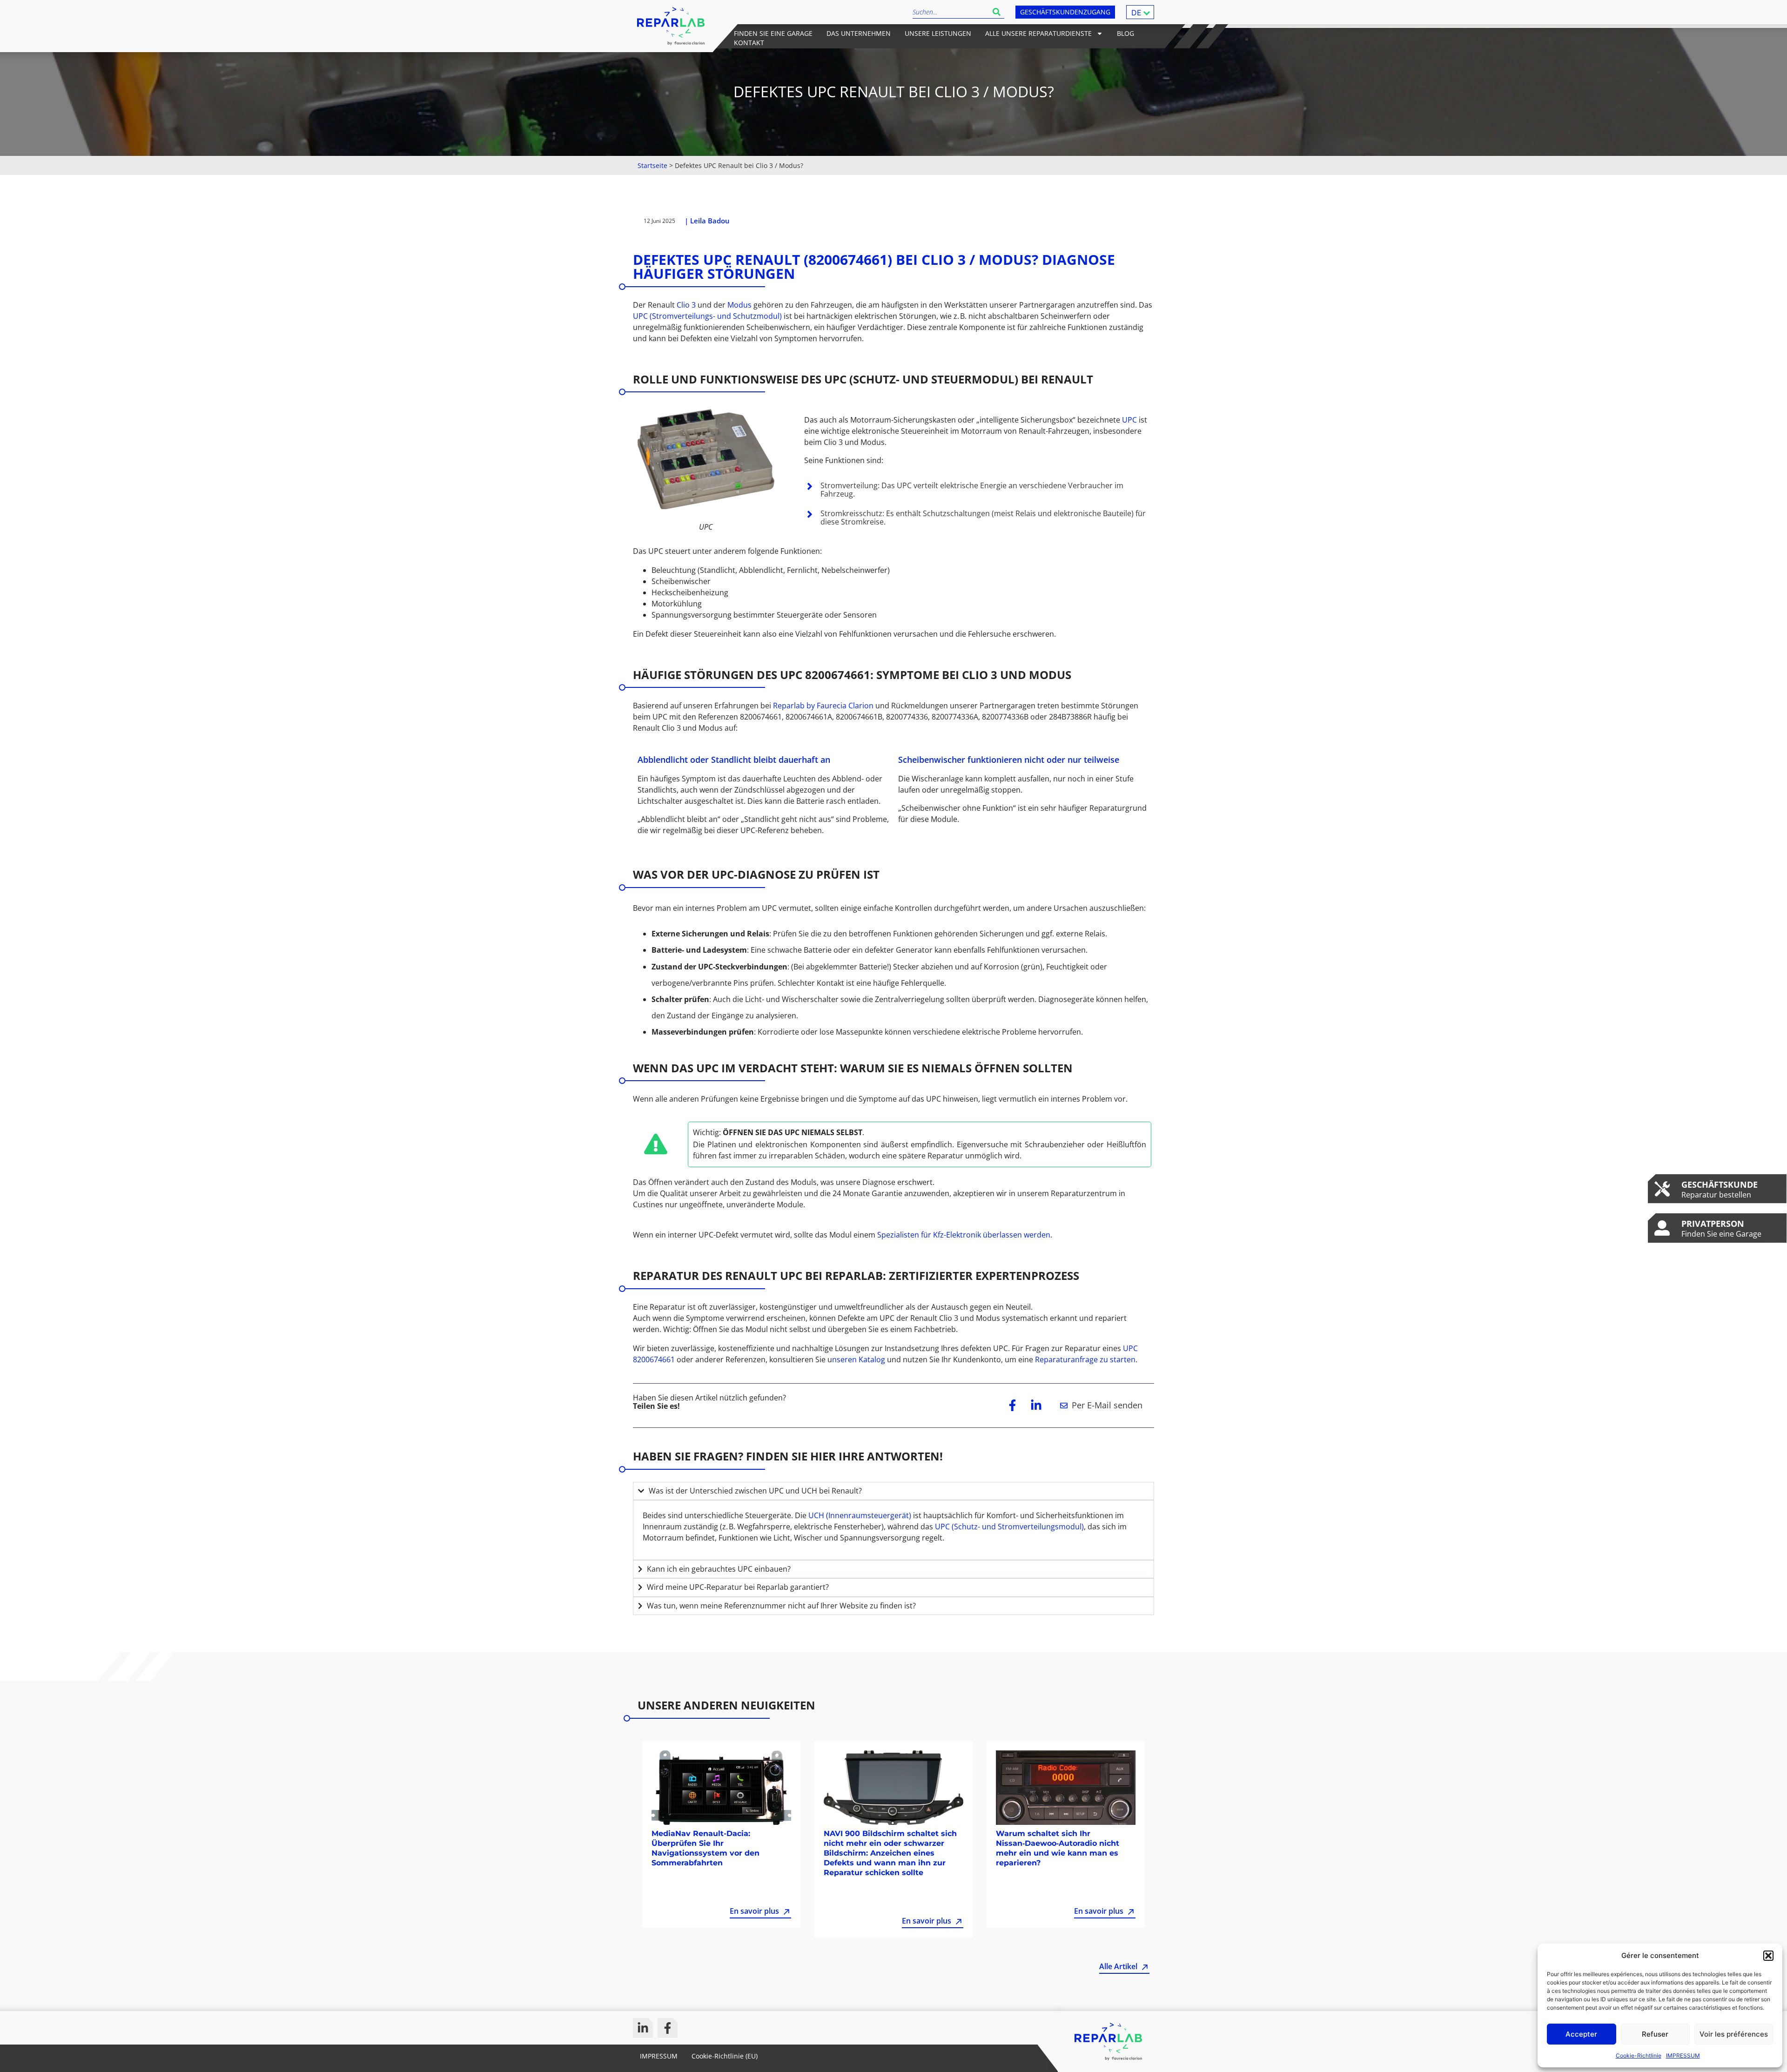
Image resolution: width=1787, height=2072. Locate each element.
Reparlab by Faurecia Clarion (823, 706)
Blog (1125, 33)
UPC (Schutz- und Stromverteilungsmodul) (1009, 1527)
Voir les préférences (1734, 2034)
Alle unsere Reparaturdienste (1038, 33)
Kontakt (749, 43)
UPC (1130, 420)
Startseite (652, 165)
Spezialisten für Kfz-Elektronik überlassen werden (964, 1235)
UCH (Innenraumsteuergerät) (860, 1515)
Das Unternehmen (859, 33)
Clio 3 (686, 305)
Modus (740, 305)
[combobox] (951, 12)
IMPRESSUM (1683, 2055)
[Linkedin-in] (643, 2028)
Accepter (1581, 2034)
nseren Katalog (859, 1359)
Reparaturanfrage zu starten (1085, 1359)
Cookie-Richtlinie (1639, 2055)
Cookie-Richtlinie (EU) (725, 2056)
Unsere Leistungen (938, 33)
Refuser (1655, 2034)
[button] (1768, 1956)
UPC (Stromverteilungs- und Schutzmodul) (707, 316)
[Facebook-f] (668, 2028)
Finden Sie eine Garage (773, 33)
